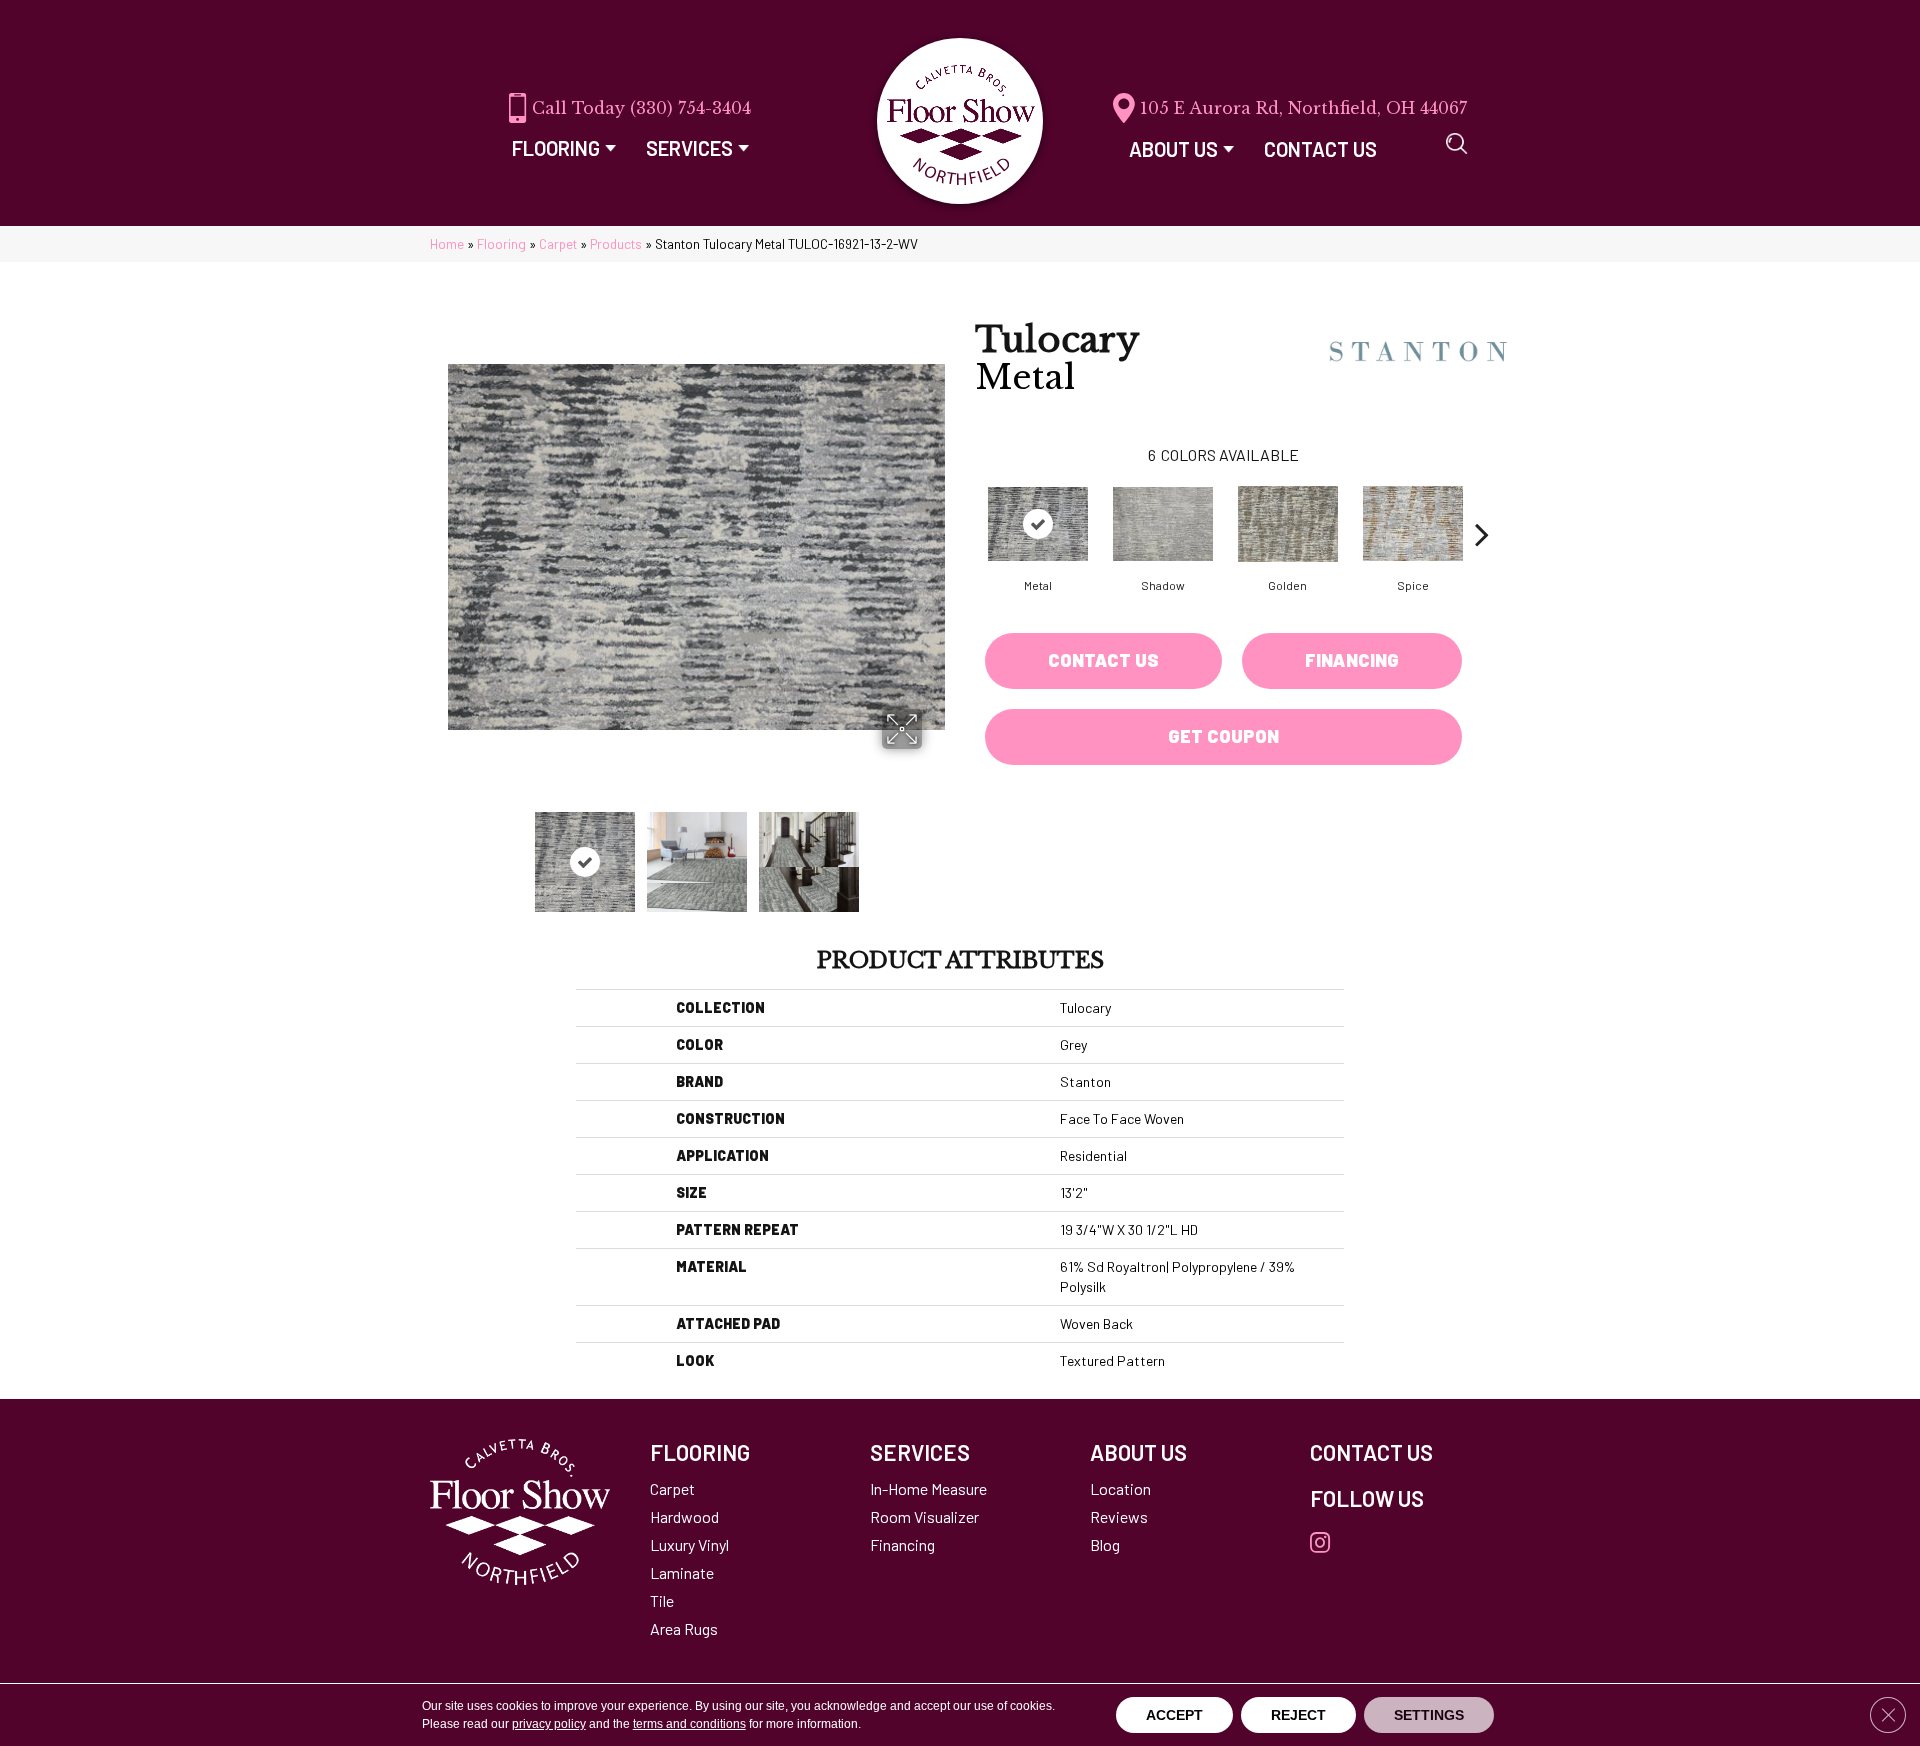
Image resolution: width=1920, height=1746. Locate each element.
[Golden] (1288, 524)
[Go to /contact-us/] (1400, 1452)
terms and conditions (689, 1724)
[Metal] (1038, 524)
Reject (1298, 1715)
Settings (1429, 1715)
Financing (1352, 660)
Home (447, 243)
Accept (1174, 1715)
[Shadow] (1163, 524)
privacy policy (549, 1724)
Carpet (558, 243)
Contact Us (1103, 660)
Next (935, 852)
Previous (458, 852)
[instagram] (1320, 1543)
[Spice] (1413, 523)
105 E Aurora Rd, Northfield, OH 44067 (1303, 108)
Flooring (501, 243)
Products (616, 243)
